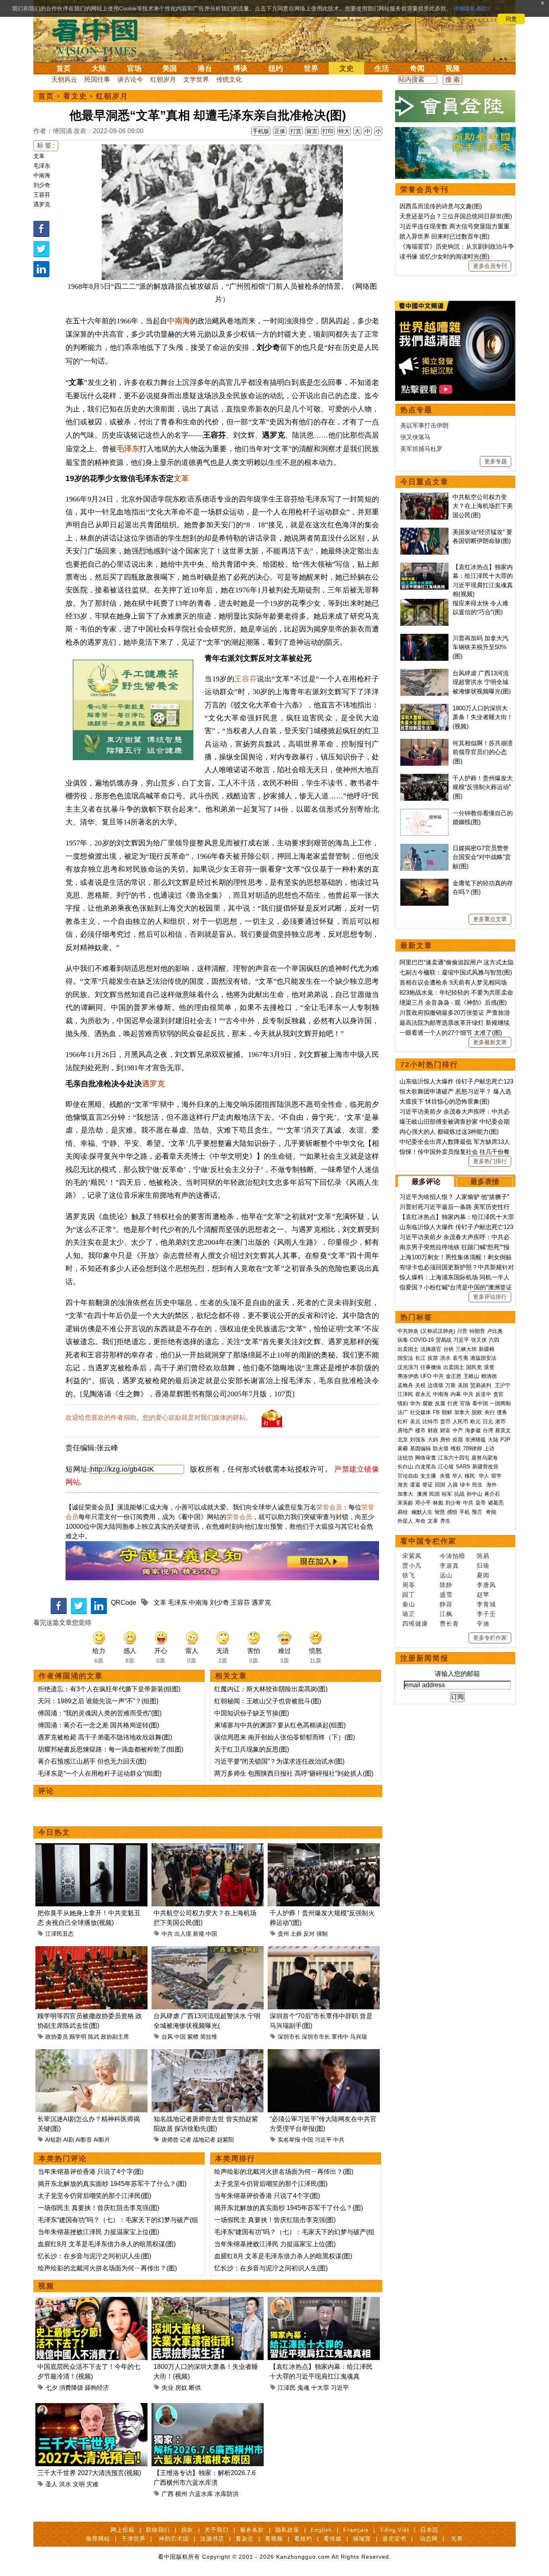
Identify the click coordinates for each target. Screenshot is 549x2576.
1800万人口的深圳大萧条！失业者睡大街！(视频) (483, 717)
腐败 (428, 1403)
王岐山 (471, 1376)
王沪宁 (503, 1385)
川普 (462, 1331)
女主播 (429, 1476)
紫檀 (193, 2037)
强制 (322, 1934)
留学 (496, 1476)
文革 (39, 156)
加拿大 (462, 1412)
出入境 (183, 1934)
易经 (404, 1512)
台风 (167, 2037)
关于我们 (217, 2530)
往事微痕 (431, 1367)
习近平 (323, 2140)
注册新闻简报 (424, 1658)
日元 (488, 1422)
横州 (181, 2494)
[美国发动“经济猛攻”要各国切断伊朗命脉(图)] (424, 532)
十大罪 (320, 2388)
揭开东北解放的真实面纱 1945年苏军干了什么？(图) (112, 2184)
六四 (494, 1340)
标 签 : (46, 145)
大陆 (99, 68)
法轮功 (405, 1458)
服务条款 (252, 2530)
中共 (167, 1934)
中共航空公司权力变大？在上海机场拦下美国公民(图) (483, 506)
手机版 (261, 131)
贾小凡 (412, 1566)
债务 (502, 1412)
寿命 (420, 1521)
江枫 (446, 1614)
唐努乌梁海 (484, 1458)
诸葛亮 (496, 1503)
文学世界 (196, 79)
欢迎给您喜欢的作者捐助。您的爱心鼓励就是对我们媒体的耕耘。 (159, 1418)
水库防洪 (227, 2494)
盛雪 (446, 1594)
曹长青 (449, 1623)
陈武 (94, 2037)
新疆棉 (487, 1349)
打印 (328, 131)
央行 (490, 1412)
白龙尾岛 (426, 1467)
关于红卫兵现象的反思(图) (252, 1749)
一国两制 (500, 1403)
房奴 (181, 2388)
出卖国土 (408, 1349)
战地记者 (204, 2140)
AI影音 (84, 2140)
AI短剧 (53, 2140)
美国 (170, 68)
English (321, 2530)
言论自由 (408, 1476)
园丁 (409, 1594)
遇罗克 (42, 204)
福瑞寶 (362, 2539)
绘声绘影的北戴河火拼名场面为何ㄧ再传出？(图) (107, 2268)
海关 (403, 1485)
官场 (134, 68)
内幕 (456, 1394)
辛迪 (483, 1623)
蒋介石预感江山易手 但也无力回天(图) (92, 1761)
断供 (195, 2388)
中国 (211, 1934)
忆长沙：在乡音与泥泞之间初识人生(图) (94, 2256)
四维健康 (415, 1623)
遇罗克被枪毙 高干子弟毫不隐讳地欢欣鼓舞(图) (105, 1737)
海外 (492, 1485)
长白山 (405, 1467)
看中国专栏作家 (428, 1541)
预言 (478, 1512)
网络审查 (426, 1458)
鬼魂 (303, 2388)
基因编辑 (420, 1448)
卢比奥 (495, 1331)
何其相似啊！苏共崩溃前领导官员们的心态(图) (483, 752)
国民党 (474, 1367)
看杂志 (245, 2539)
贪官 (498, 1394)
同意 (511, 19)
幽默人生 (422, 1512)
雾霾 (403, 1448)
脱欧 (477, 1412)
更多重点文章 (490, 919)
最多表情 (485, 1182)
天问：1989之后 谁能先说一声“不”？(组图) (98, 1701)
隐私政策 (287, 2530)
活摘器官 (431, 1349)
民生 (478, 1485)
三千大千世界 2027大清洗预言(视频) (89, 2473)
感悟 (452, 1512)
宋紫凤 (412, 1556)
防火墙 (441, 1448)
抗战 (459, 1494)
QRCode (124, 1603)
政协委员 (57, 2037)
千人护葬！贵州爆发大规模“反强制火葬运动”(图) (483, 787)
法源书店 (212, 2539)
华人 (457, 1476)
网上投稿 (123, 2530)
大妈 (433, 1440)
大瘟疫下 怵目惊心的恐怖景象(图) (445, 1101)
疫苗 (433, 1358)
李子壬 (486, 1614)
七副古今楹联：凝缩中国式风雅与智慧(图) (456, 972)
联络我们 (158, 2530)
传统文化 (229, 79)
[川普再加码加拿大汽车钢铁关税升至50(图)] (424, 638)
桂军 (447, 1494)
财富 (445, 1430)
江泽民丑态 (59, 1934)
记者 (186, 2140)
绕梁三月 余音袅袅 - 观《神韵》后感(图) (453, 1002)
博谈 (240, 68)
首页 (64, 68)
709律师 (472, 1448)
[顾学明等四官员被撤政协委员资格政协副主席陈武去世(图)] (91, 1951)
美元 (415, 1422)
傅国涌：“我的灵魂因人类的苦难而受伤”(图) (100, 1713)
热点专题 (416, 410)
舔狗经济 (97, 2388)
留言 (312, 131)
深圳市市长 (316, 2037)
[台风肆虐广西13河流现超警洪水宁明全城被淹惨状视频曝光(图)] (208, 1951)
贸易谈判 (481, 1385)
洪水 (65, 2484)
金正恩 (454, 1376)
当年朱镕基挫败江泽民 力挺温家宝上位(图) (98, 2232)
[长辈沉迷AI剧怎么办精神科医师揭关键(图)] (91, 2054)
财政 (433, 1430)
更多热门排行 (490, 1161)
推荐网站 (98, 2539)
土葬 (296, 1934)
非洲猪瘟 (475, 1440)
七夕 (51, 2388)
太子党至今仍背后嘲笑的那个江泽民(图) (94, 2196)
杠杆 (403, 1422)
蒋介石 (493, 1494)
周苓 (409, 1585)
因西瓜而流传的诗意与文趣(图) (441, 206)
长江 (420, 1358)
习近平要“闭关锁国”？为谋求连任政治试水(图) (279, 1761)
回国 (440, 1485)
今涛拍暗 (453, 1556)
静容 (446, 1604)
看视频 (274, 2539)
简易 (483, 1556)
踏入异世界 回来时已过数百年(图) (445, 236)
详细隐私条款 (470, 8)
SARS (463, 1467)
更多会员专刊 (490, 266)
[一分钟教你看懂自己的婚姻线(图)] (424, 813)
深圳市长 (289, 2037)
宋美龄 (405, 1503)
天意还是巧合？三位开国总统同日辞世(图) (456, 216)
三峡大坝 (466, 1349)
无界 (457, 2539)
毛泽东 (42, 166)
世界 (311, 68)
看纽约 (303, 2539)
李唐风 (486, 1585)
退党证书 (394, 2539)
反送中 (483, 1394)
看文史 (75, 96)
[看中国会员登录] (455, 106)
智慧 (440, 1512)
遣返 (415, 1485)
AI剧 (69, 2140)
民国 (434, 1494)
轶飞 (409, 1575)
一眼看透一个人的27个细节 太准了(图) (451, 1033)
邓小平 (423, 1503)
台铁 (449, 1349)
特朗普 (477, 1331)
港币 (500, 1422)
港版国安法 (483, 1358)
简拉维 (209, 2037)
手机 (465, 1512)
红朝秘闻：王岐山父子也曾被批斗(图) (268, 1701)
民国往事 (97, 79)
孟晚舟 (405, 1385)
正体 (280, 131)
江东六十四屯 (454, 1458)
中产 (458, 1430)
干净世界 (133, 2539)
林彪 (438, 1503)
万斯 (451, 1385)
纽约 (276, 68)
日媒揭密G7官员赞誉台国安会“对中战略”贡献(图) (482, 857)
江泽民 (287, 2388)
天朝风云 (64, 79)
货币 (445, 1422)
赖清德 (489, 1376)
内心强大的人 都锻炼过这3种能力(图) (449, 1132)
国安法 (405, 1358)
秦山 (409, 1604)
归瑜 (483, 1566)
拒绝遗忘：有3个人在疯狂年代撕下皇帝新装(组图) (109, 1689)
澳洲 (422, 1494)
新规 (199, 1934)
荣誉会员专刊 (424, 189)
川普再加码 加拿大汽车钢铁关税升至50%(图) (480, 647)
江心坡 (446, 1467)
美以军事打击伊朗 (424, 425)
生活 (382, 68)
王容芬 (42, 195)
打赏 (296, 131)
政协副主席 (115, 2037)
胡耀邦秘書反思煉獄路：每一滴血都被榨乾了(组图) (111, 1749)
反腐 (440, 1403)
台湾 (488, 1430)
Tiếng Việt (394, 2530)
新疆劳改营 (485, 1467)
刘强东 (418, 1440)
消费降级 (71, 2388)
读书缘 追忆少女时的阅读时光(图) (445, 256)
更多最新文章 (490, 1042)
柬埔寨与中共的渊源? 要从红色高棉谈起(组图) (280, 1725)
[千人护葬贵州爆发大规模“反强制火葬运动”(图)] (324, 1848)
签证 (428, 1485)
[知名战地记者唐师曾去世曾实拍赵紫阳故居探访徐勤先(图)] (208, 2054)
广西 (168, 2494)
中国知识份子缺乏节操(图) (252, 1713)
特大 (344, 131)
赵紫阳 (225, 2140)
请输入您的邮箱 (457, 1674)
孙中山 (474, 1494)
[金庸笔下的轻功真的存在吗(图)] (424, 883)
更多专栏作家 (490, 1638)
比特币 (430, 1422)
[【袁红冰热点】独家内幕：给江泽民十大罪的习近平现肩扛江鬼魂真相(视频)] (324, 2302)
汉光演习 (408, 1367)
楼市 (420, 1430)
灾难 (92, 2484)
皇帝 (481, 1503)
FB (436, 1412)
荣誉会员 (329, 1507)
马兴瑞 (358, 2037)
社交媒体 (420, 1412)
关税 (420, 1385)
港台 (205, 68)
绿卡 (465, 1485)
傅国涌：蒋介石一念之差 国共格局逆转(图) (98, 1725)
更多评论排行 (490, 1297)
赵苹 (483, 1594)
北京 (403, 1440)
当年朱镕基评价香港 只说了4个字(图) (91, 2172)
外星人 (405, 1521)
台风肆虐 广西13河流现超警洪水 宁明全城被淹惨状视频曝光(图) (482, 682)
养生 (445, 1521)
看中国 (100, 36)
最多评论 (426, 1182)
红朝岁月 (163, 79)
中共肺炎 (408, 1331)
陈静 (446, 1585)
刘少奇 (42, 185)
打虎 (453, 1403)
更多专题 (496, 461)
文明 (79, 2484)
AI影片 (102, 2140)
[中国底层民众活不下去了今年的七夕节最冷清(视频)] (91, 2302)
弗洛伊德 (408, 1376)
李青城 (486, 1604)
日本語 (429, 2530)
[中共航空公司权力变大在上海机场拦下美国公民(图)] (208, 1848)
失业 (168, 2388)
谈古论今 (130, 79)
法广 (403, 1412)
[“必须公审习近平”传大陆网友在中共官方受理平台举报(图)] (324, 2054)
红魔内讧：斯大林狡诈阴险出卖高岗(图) (271, 1689)
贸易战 (444, 1340)
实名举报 (289, 2140)
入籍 (453, 1485)
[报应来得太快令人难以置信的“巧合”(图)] (424, 603)
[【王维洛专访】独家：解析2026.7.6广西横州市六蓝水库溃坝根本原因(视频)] (208, 2408)
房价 (445, 1440)
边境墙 (435, 1385)
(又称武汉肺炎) (438, 1331)
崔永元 (423, 1394)
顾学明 (78, 2037)
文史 (346, 68)
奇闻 (417, 68)
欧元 (475, 1422)
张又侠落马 (415, 437)
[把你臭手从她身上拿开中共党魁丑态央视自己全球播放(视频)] (91, 1848)
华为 (415, 1403)
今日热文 (54, 1832)
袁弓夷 (460, 1358)
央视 (445, 1476)
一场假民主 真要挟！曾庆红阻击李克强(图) (98, 2208)
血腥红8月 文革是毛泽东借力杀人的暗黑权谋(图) (107, 2244)
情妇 (403, 1403)
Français (356, 2530)
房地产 (405, 1430)
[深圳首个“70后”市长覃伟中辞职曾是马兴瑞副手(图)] (324, 1951)
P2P (505, 1440)
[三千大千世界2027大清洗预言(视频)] (91, 2408)
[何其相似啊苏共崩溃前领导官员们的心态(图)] (424, 743)
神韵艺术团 (174, 2539)
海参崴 (473, 1430)
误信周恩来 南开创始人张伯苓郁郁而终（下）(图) (285, 1737)
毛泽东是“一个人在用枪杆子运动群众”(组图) (100, 1773)
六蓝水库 (201, 2494)
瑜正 (409, 1614)
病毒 (403, 1340)
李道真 (449, 1566)
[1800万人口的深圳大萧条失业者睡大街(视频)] (208, 2302)
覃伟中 (340, 2037)
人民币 (460, 1422)
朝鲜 (447, 1412)
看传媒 (333, 2539)
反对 (309, 1934)
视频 (453, 68)
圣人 (51, 2484)
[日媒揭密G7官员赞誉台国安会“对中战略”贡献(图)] (424, 848)
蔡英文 (503, 1430)
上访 (489, 1448)
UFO (426, 1376)
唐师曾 (170, 2140)
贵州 (283, 1934)
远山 (446, 1575)
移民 (470, 1476)
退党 (489, 1367)
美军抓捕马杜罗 (421, 449)
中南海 (42, 175)
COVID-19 (422, 1340)
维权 (456, 1448)
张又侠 (479, 1340)
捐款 (187, 2530)
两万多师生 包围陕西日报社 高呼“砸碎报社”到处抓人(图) (294, 1773)
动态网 (429, 2539)
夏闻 (483, 1575)
